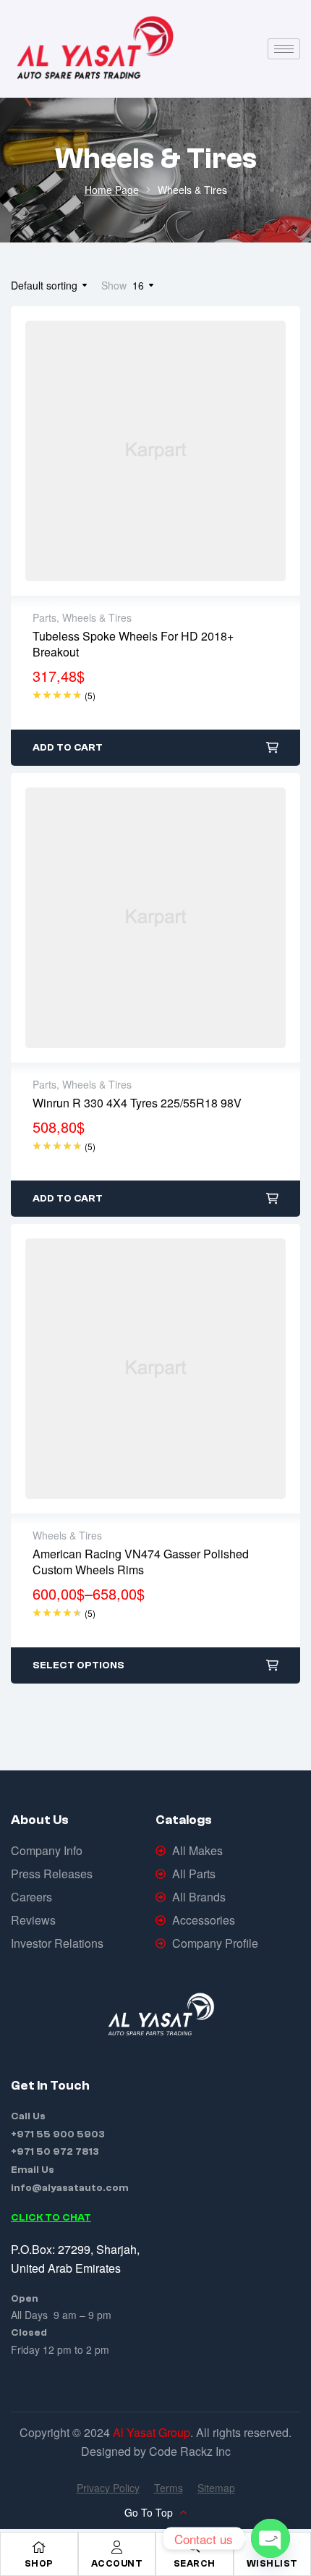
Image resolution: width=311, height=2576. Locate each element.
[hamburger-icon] (284, 49)
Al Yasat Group (152, 2432)
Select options (78, 1665)
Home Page (112, 190)
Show (114, 285)
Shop (39, 2563)
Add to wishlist (125, 451)
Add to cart (68, 748)
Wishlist (272, 2563)
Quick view (155, 451)
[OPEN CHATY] (270, 2538)
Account (117, 2563)
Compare (186, 451)
